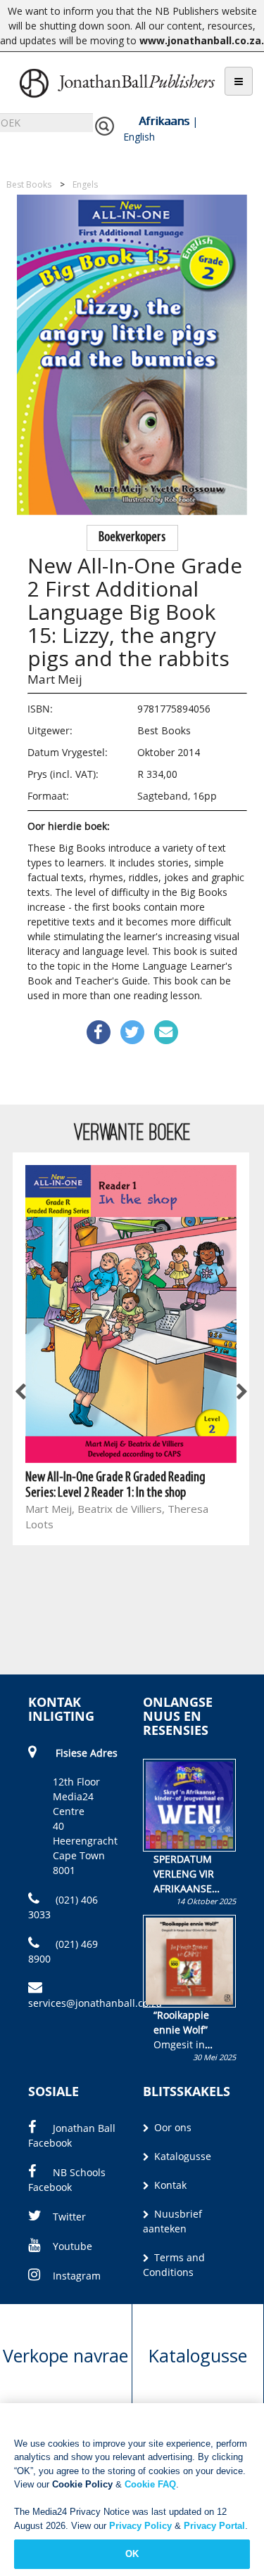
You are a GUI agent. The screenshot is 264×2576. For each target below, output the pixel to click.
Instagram (77, 2276)
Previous (21, 1393)
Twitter (69, 2217)
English (139, 137)
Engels (85, 184)
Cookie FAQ (150, 2484)
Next (241, 1393)
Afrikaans (164, 121)
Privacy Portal (214, 2526)
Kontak (169, 2185)
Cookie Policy (82, 2484)
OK (132, 2554)
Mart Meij (55, 679)
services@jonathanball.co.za (95, 2003)
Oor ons (171, 2127)
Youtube (73, 2246)
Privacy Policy (140, 2526)
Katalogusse (181, 2156)
